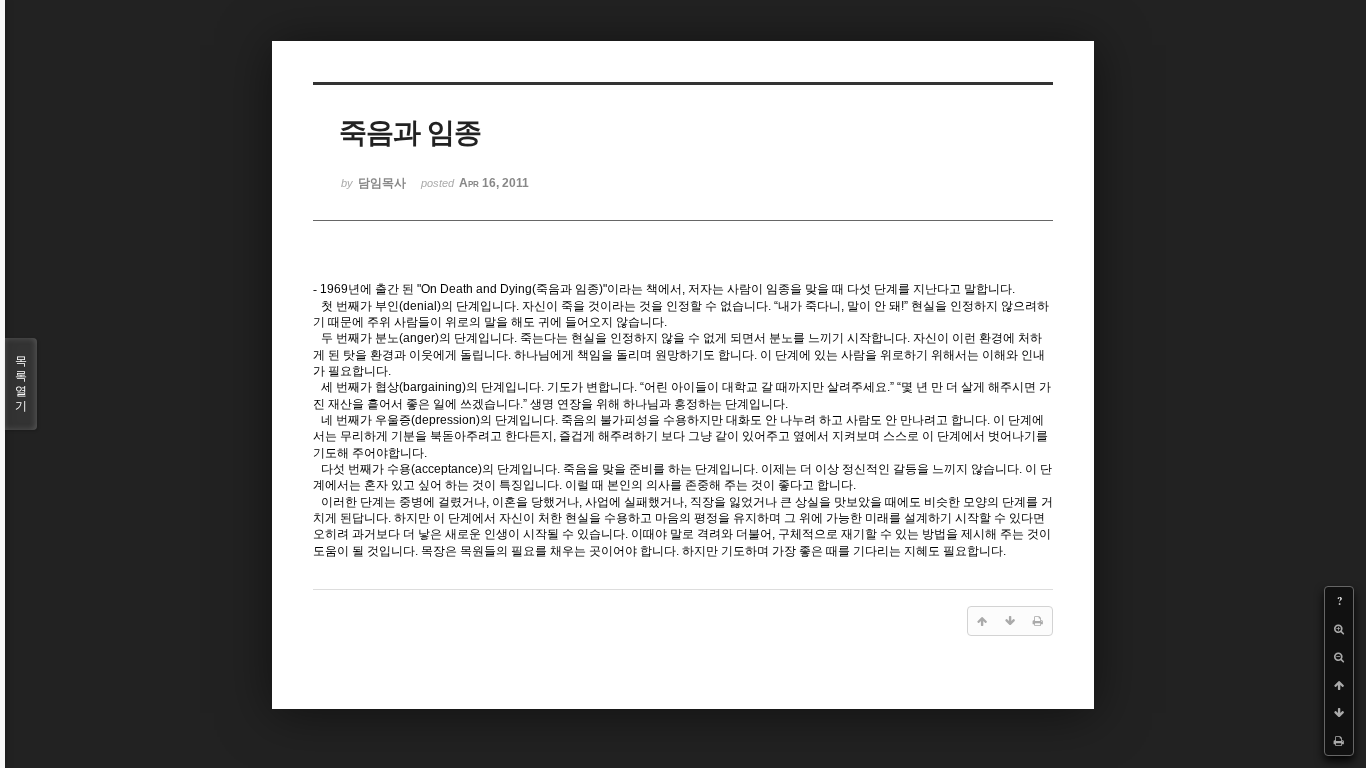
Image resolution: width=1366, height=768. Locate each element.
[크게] (1339, 629)
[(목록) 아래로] (1339, 713)
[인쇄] (1339, 741)
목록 (21, 383)
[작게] (1339, 657)
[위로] (1339, 685)
